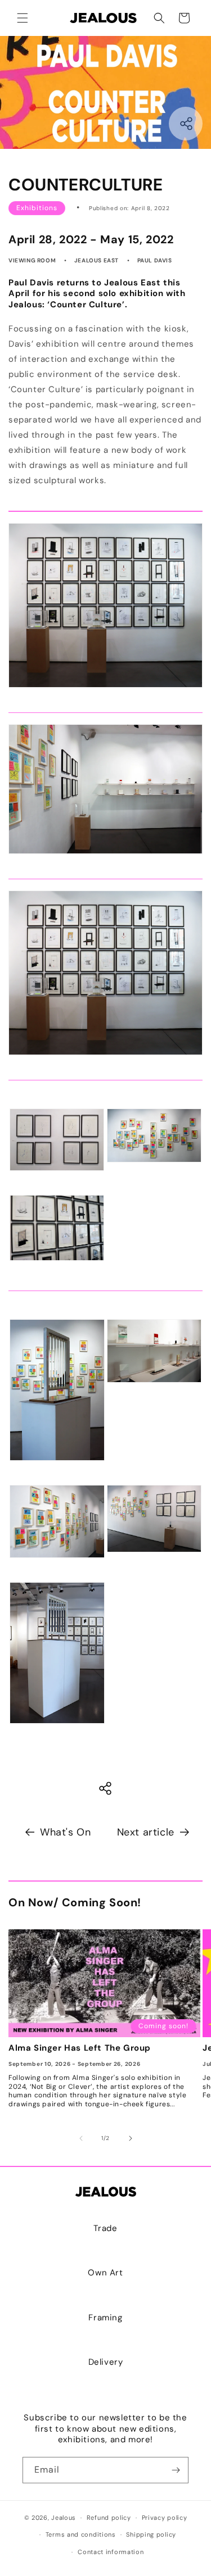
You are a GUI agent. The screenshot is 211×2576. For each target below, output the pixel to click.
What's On (65, 1832)
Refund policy (109, 2518)
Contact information (111, 2552)
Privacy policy (165, 2518)
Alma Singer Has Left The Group (80, 2048)
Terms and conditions (81, 2534)
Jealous (64, 2518)
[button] (23, 18)
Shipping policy (151, 2534)
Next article (146, 1832)
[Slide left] (81, 2138)
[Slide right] (131, 2138)
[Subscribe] (176, 2470)
